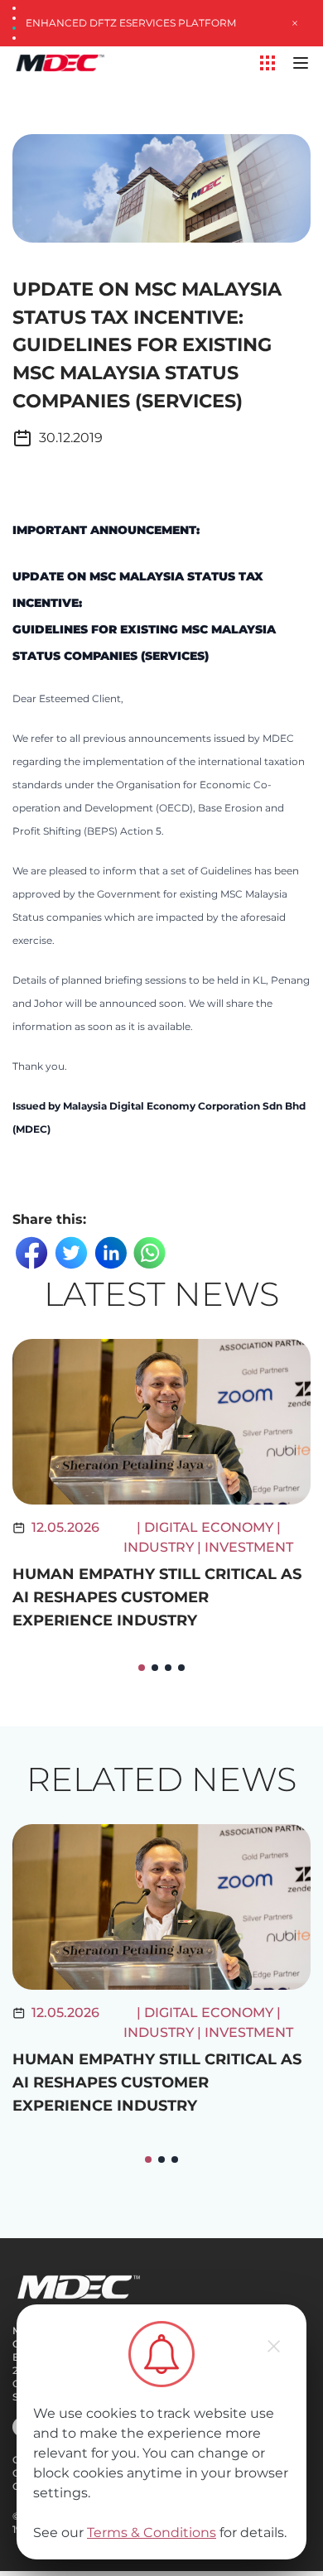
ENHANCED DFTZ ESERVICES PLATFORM (131, 23)
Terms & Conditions (152, 2533)
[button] (142, 1668)
